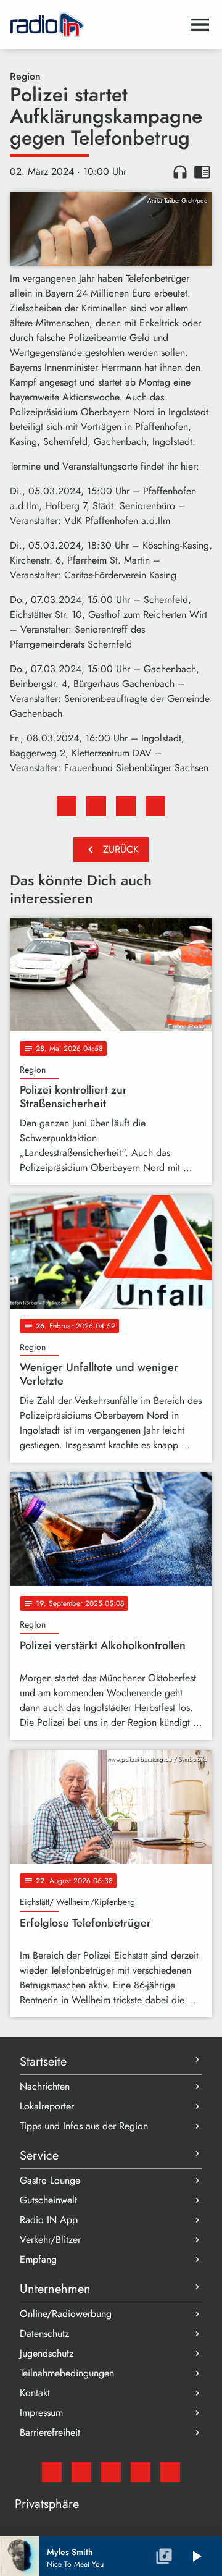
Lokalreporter (47, 2106)
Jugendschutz (47, 2353)
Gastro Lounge (50, 2180)
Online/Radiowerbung (66, 2314)
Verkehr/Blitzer (50, 2240)
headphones (180, 172)
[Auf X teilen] (96, 806)
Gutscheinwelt (48, 2200)
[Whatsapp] (141, 2472)
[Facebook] (81, 2472)
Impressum (41, 2413)
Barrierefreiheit (50, 2432)
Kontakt (35, 2393)
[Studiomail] (52, 2472)
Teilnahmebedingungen (67, 2373)
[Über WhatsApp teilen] (126, 806)
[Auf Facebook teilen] (67, 806)
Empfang (38, 2259)
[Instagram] (111, 2472)
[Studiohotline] (170, 2472)
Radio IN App (49, 2220)
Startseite (43, 2062)
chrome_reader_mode (202, 172)
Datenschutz (44, 2333)
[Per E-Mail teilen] (155, 806)
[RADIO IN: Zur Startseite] (96, 25)
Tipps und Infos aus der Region (84, 2126)
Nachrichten (45, 2086)
